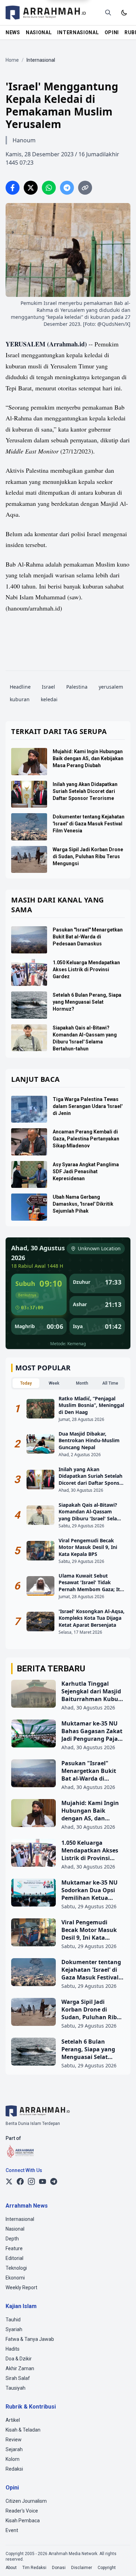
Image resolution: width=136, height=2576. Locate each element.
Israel (48, 687)
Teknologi (16, 2268)
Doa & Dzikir (19, 2359)
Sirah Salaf (18, 2378)
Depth (12, 2239)
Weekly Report (21, 2287)
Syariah (14, 2329)
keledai (49, 699)
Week (54, 1383)
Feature (14, 2248)
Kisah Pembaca (23, 2521)
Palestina (77, 687)
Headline (20, 687)
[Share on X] (31, 188)
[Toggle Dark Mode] (124, 13)
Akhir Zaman (20, 2368)
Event (12, 2530)
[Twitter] (9, 2181)
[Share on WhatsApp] (49, 188)
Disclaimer (82, 2568)
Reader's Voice (22, 2511)
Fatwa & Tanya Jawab (30, 2339)
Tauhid (13, 2320)
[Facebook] (20, 2181)
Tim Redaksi (34, 2568)
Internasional (20, 2219)
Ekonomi (15, 2278)
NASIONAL (39, 32)
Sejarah (14, 2449)
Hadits (13, 2349)
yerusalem (111, 687)
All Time (110, 1383)
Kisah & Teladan (23, 2430)
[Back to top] (121, 2561)
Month (82, 1383)
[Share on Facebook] (13, 188)
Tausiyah (16, 2388)
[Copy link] (85, 188)
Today (26, 1383)
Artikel (13, 2420)
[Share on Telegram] (67, 188)
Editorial (14, 2258)
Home (12, 60)
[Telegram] (54, 2181)
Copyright (107, 2568)
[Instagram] (31, 2181)
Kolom (13, 2459)
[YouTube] (43, 2181)
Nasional (15, 2229)
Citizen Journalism (26, 2501)
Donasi (59, 2568)
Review (14, 2440)
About (11, 2568)
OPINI (112, 32)
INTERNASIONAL (78, 32)
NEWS (13, 32)
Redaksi (14, 2469)
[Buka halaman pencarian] (108, 13)
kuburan (20, 699)
